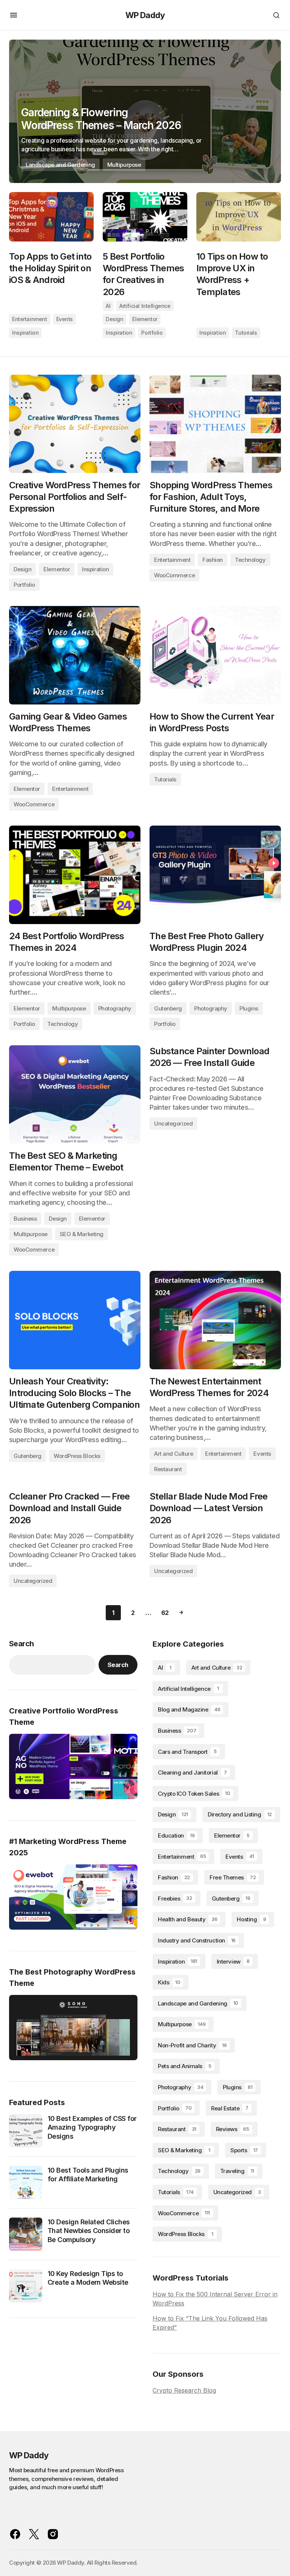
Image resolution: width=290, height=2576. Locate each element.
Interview (233, 1962)
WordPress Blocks (77, 1456)
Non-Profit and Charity (192, 2045)
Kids (169, 1982)
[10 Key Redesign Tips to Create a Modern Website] (26, 2286)
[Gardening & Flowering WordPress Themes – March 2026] (145, 111)
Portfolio (152, 333)
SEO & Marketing (82, 1234)
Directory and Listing (240, 1814)
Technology (250, 560)
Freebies (175, 1899)
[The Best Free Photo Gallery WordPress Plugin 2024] (215, 875)
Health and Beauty (187, 1919)
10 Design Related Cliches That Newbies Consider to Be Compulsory (89, 2231)
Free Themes (233, 1877)
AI (108, 306)
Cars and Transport (187, 1752)
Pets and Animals (185, 2066)
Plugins (249, 1008)
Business (25, 1219)
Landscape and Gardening (60, 165)
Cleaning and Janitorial (192, 1772)
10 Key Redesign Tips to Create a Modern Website (88, 2278)
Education (176, 1835)
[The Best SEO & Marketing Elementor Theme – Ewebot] (75, 1094)
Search (21, 1644)
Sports (244, 2150)
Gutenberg (168, 1008)
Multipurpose (124, 165)
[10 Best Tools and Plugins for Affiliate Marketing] (26, 2182)
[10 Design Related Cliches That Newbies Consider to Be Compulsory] (26, 2234)
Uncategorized (173, 1123)
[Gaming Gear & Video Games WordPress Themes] (75, 655)
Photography (115, 1008)
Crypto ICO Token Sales (194, 1794)
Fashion (213, 560)
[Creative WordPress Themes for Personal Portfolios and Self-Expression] (75, 424)
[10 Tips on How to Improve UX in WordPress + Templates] (239, 217)
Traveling (237, 2171)
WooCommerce (174, 575)
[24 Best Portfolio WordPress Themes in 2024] (75, 875)
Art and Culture (174, 1454)
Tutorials (246, 333)
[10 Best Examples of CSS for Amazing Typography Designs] (26, 2131)
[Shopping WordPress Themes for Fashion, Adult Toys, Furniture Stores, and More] (215, 424)
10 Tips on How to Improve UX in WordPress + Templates (232, 274)
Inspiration (25, 333)
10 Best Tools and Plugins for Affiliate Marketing (88, 2175)
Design (114, 319)
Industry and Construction (197, 1940)
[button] (14, 15)
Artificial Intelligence (145, 306)
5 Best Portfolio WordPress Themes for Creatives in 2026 (143, 274)
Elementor (145, 319)
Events (65, 319)
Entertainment (30, 319)
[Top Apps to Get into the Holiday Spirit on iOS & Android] (51, 217)
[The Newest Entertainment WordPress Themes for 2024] (215, 1320)
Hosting (251, 1919)
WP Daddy (145, 15)
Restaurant (168, 1469)
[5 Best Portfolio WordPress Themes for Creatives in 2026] (145, 217)
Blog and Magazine (189, 1709)
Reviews (233, 2129)
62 (165, 1613)
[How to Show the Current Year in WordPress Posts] (215, 655)
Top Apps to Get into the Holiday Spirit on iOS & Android (50, 268)
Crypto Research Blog (184, 2390)
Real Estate (230, 2108)
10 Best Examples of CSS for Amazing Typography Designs (92, 2127)
